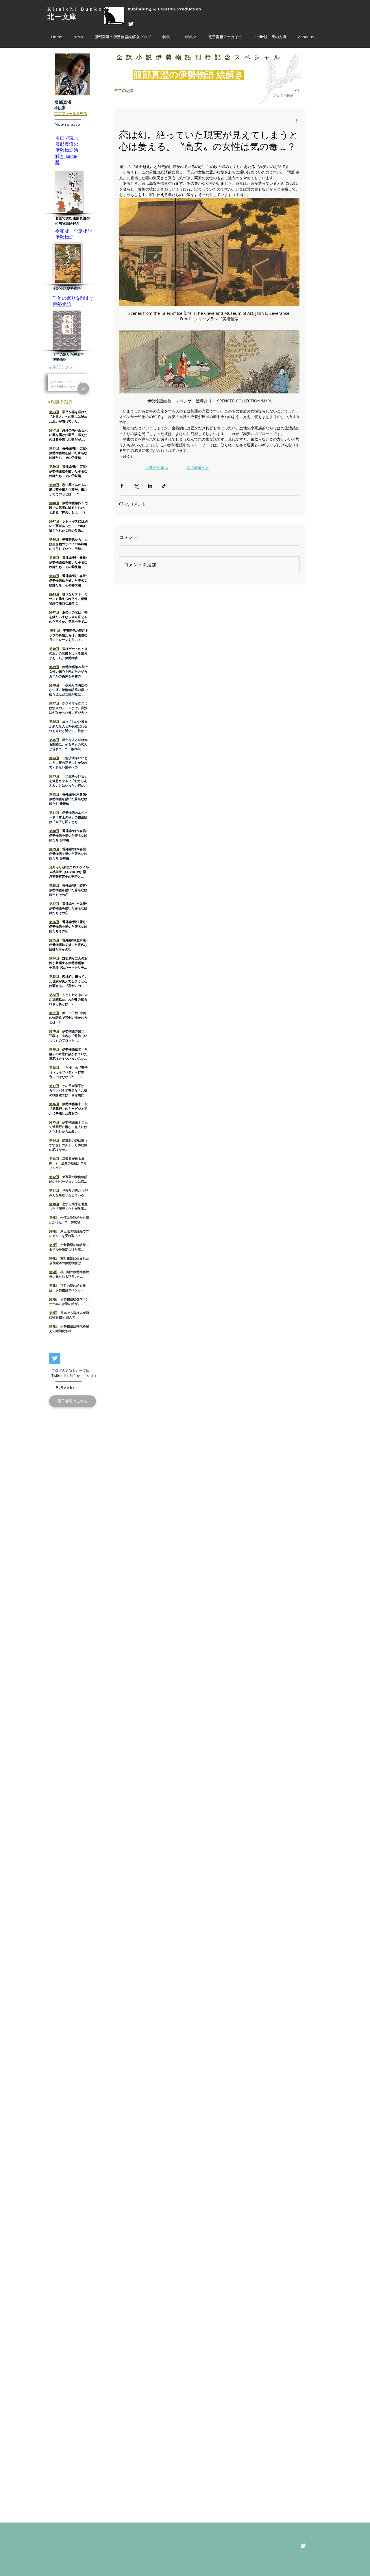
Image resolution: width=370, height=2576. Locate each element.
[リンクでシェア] (164, 486)
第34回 (54, 758)
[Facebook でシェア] (122, 486)
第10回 (54, 1204)
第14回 (54, 1140)
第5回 (53, 1272)
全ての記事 (124, 90)
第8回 (53, 1231)
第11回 (54, 1190)
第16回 (54, 1104)
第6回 (53, 1258)
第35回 (54, 740)
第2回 (53, 1313)
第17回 (54, 1086)
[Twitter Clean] (131, 24)
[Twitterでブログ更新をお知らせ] (55, 1358)
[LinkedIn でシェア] (150, 486)
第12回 (54, 1177)
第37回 (54, 703)
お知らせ (55, 867)
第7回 (53, 1245)
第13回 (54, 1158)
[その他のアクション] (296, 121)
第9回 (53, 1217)
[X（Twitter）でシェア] (136, 486)
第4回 (53, 1285)
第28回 (54, 885)
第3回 (53, 1299)
